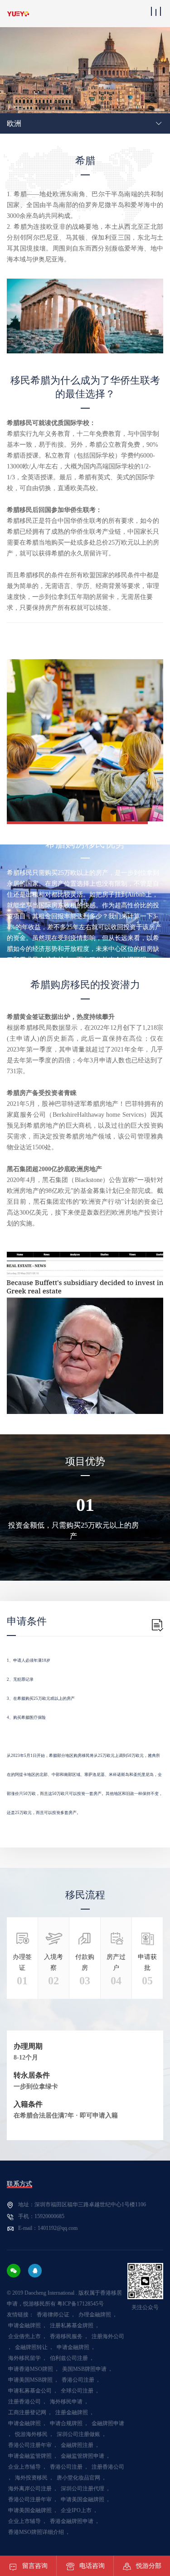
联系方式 (19, 2184)
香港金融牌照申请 (72, 2521)
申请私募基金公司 (30, 2391)
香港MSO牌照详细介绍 (36, 2532)
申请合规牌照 (66, 2423)
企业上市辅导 (24, 2467)
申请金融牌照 (24, 2325)
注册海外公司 (108, 2336)
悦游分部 (149, 2566)
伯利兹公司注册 (69, 2358)
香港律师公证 (53, 2315)
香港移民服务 (66, 2336)
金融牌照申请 (108, 2423)
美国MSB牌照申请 (84, 2369)
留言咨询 (35, 2566)
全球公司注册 (77, 2391)
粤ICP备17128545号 (80, 2304)
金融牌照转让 (31, 2347)
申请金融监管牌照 (30, 2456)
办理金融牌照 (95, 2315)
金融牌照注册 (77, 2445)
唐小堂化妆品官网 (78, 2478)
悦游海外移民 (31, 2434)
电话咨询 (92, 2566)
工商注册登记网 (27, 2412)
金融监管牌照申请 (83, 2456)
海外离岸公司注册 (30, 2489)
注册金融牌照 (72, 2412)
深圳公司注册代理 (83, 2489)
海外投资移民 (31, 2478)
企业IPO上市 (76, 2510)
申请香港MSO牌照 (31, 2369)
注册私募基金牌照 (72, 2325)
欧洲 (14, 123)
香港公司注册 (78, 2380)
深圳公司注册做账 (78, 2434)
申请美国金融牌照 (83, 2499)
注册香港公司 (24, 2402)
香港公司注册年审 (30, 2445)
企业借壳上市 (24, 2336)
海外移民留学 (24, 2358)
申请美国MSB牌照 (30, 2380)
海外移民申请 (66, 2402)
